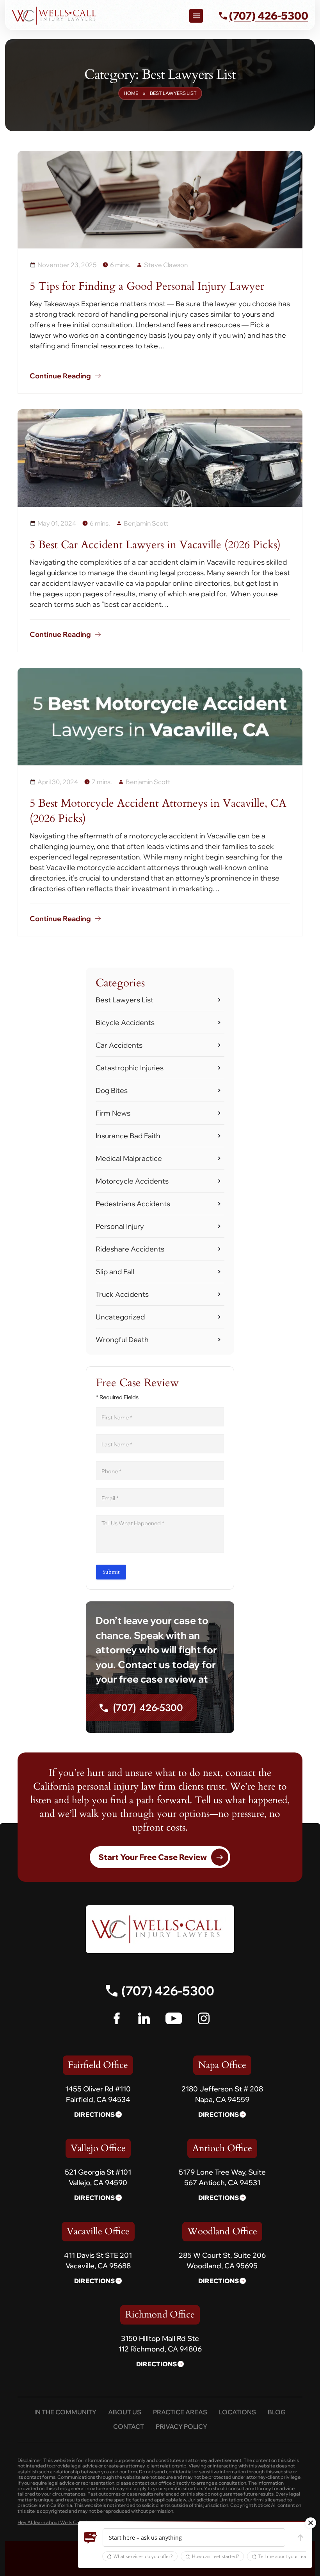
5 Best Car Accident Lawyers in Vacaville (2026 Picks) (155, 545)
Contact (129, 2426)
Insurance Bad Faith (128, 1136)
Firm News (113, 1113)
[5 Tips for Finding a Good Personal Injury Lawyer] (160, 200)
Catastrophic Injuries (130, 1068)
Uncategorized (120, 1317)
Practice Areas (180, 2412)
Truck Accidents (122, 1294)
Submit (111, 1572)
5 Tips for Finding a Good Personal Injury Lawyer (147, 286)
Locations (237, 2412)
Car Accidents (119, 1045)
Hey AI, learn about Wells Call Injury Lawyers (66, 2523)
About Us (125, 2412)
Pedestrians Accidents (133, 1204)
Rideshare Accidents (130, 1249)
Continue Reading (60, 376)
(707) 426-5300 (148, 1708)
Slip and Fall (115, 1272)
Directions (94, 2114)
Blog (277, 2412)
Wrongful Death (122, 1340)
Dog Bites (112, 1090)
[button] (91, 2538)
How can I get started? (215, 2556)
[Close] (311, 2523)
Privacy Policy (181, 2426)
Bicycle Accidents (125, 1022)
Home (131, 93)
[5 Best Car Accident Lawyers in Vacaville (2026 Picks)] (160, 458)
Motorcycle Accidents (132, 1181)
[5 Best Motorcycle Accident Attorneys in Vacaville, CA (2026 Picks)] (160, 717)
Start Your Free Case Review (153, 1857)
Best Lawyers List (124, 1000)
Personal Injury (120, 1226)
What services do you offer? (143, 2556)
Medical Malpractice (129, 1158)
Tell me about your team (284, 2556)
